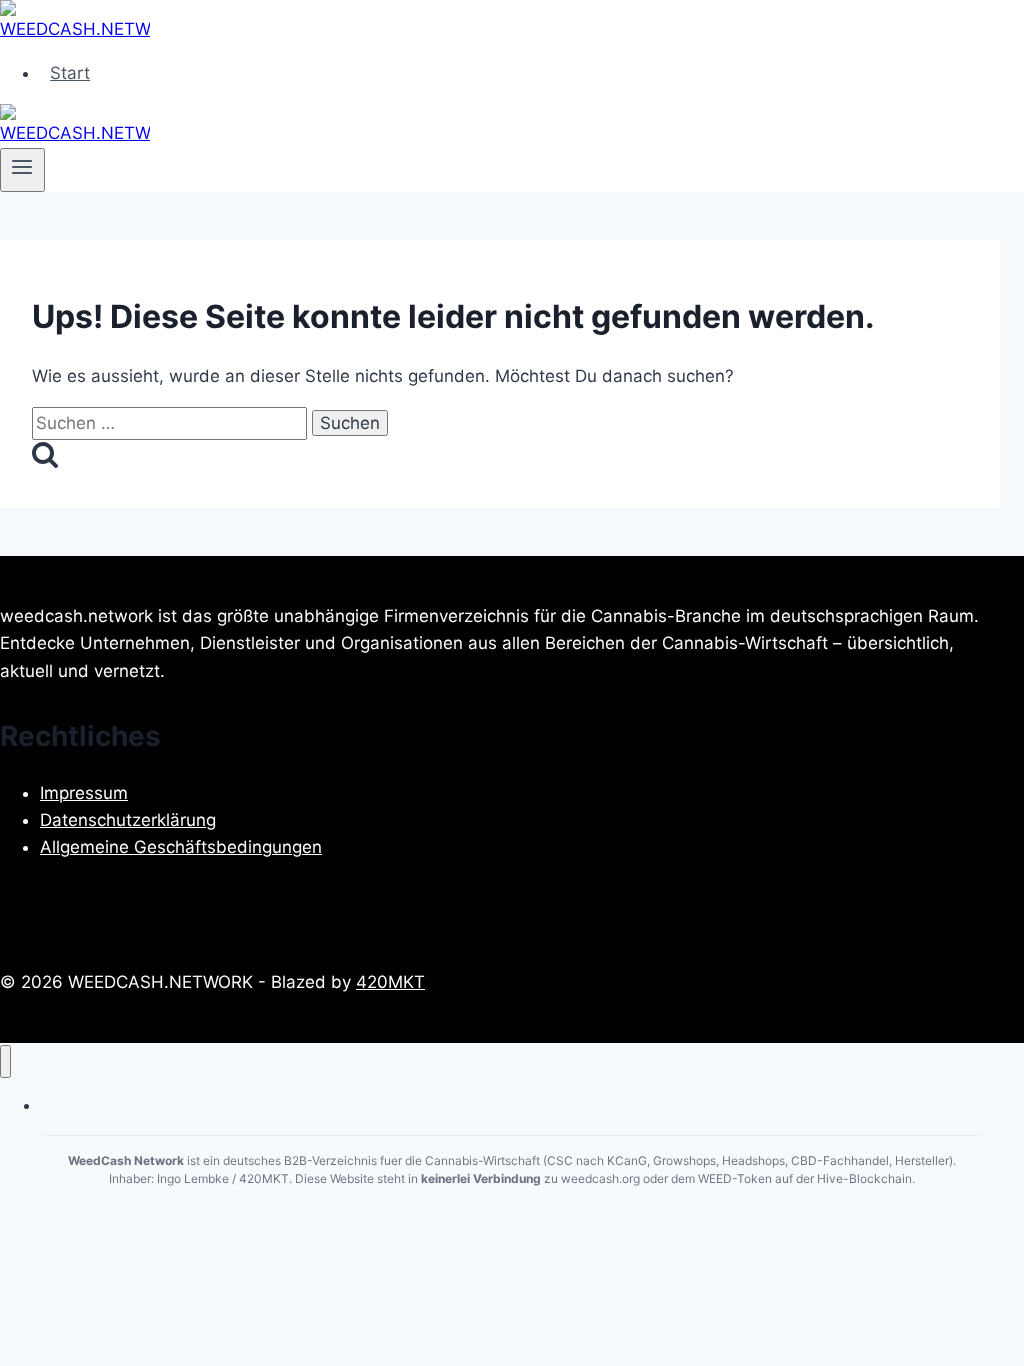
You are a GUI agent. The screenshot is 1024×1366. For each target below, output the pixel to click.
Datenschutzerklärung (128, 820)
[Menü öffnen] (22, 170)
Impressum (84, 793)
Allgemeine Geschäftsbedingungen (181, 847)
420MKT (390, 982)
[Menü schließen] (5, 1061)
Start (70, 73)
